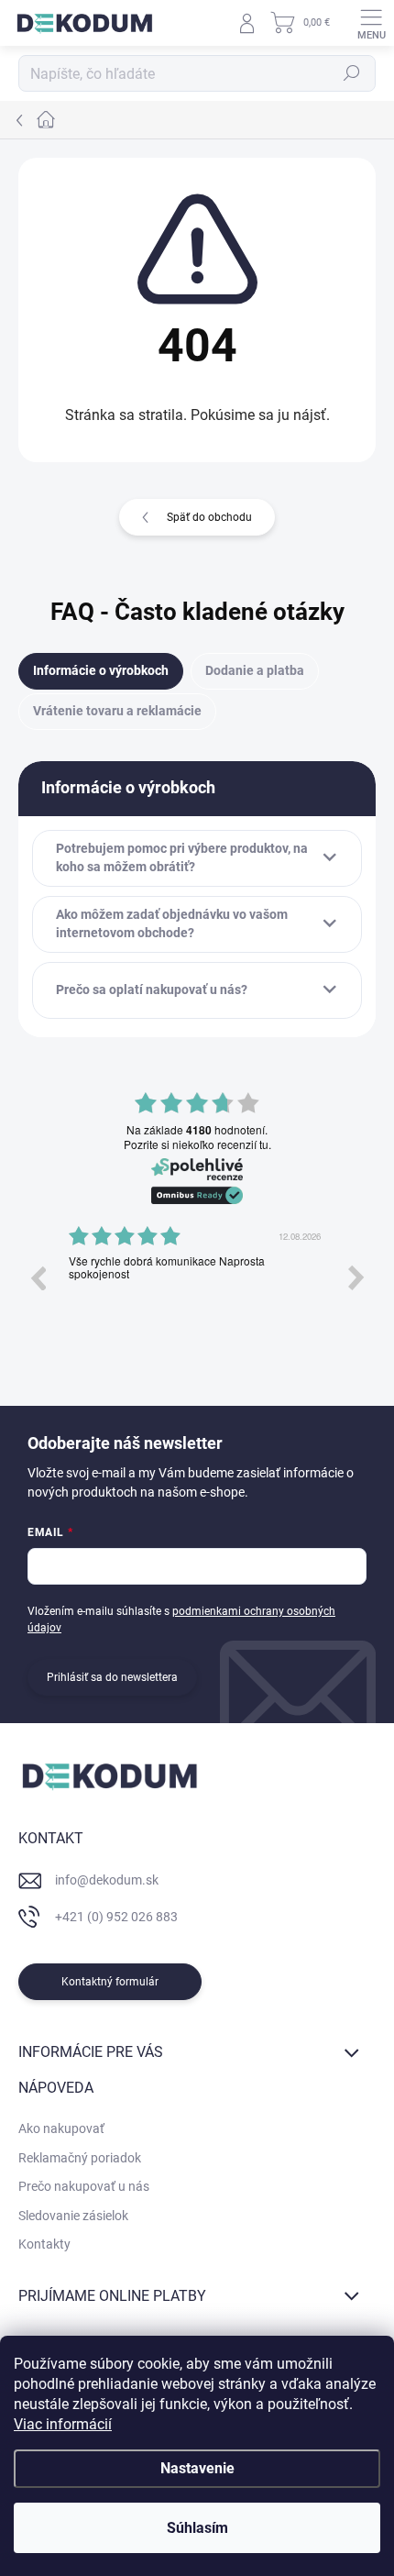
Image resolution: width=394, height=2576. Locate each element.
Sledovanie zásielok (73, 2216)
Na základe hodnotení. (197, 1130)
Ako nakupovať (61, 2128)
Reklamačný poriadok (80, 2158)
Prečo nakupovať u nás (84, 2186)
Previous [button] (38, 1277)
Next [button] (356, 1277)
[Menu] (371, 23)
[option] (197, 1291)
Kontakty (44, 2244)
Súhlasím (197, 2528)
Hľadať (352, 73)
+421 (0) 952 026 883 (116, 1917)
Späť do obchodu (209, 517)
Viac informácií (63, 2424)
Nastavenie (197, 2468)
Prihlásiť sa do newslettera (112, 1677)
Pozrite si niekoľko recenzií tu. (197, 1144)
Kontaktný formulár (110, 1982)
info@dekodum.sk (107, 1880)
